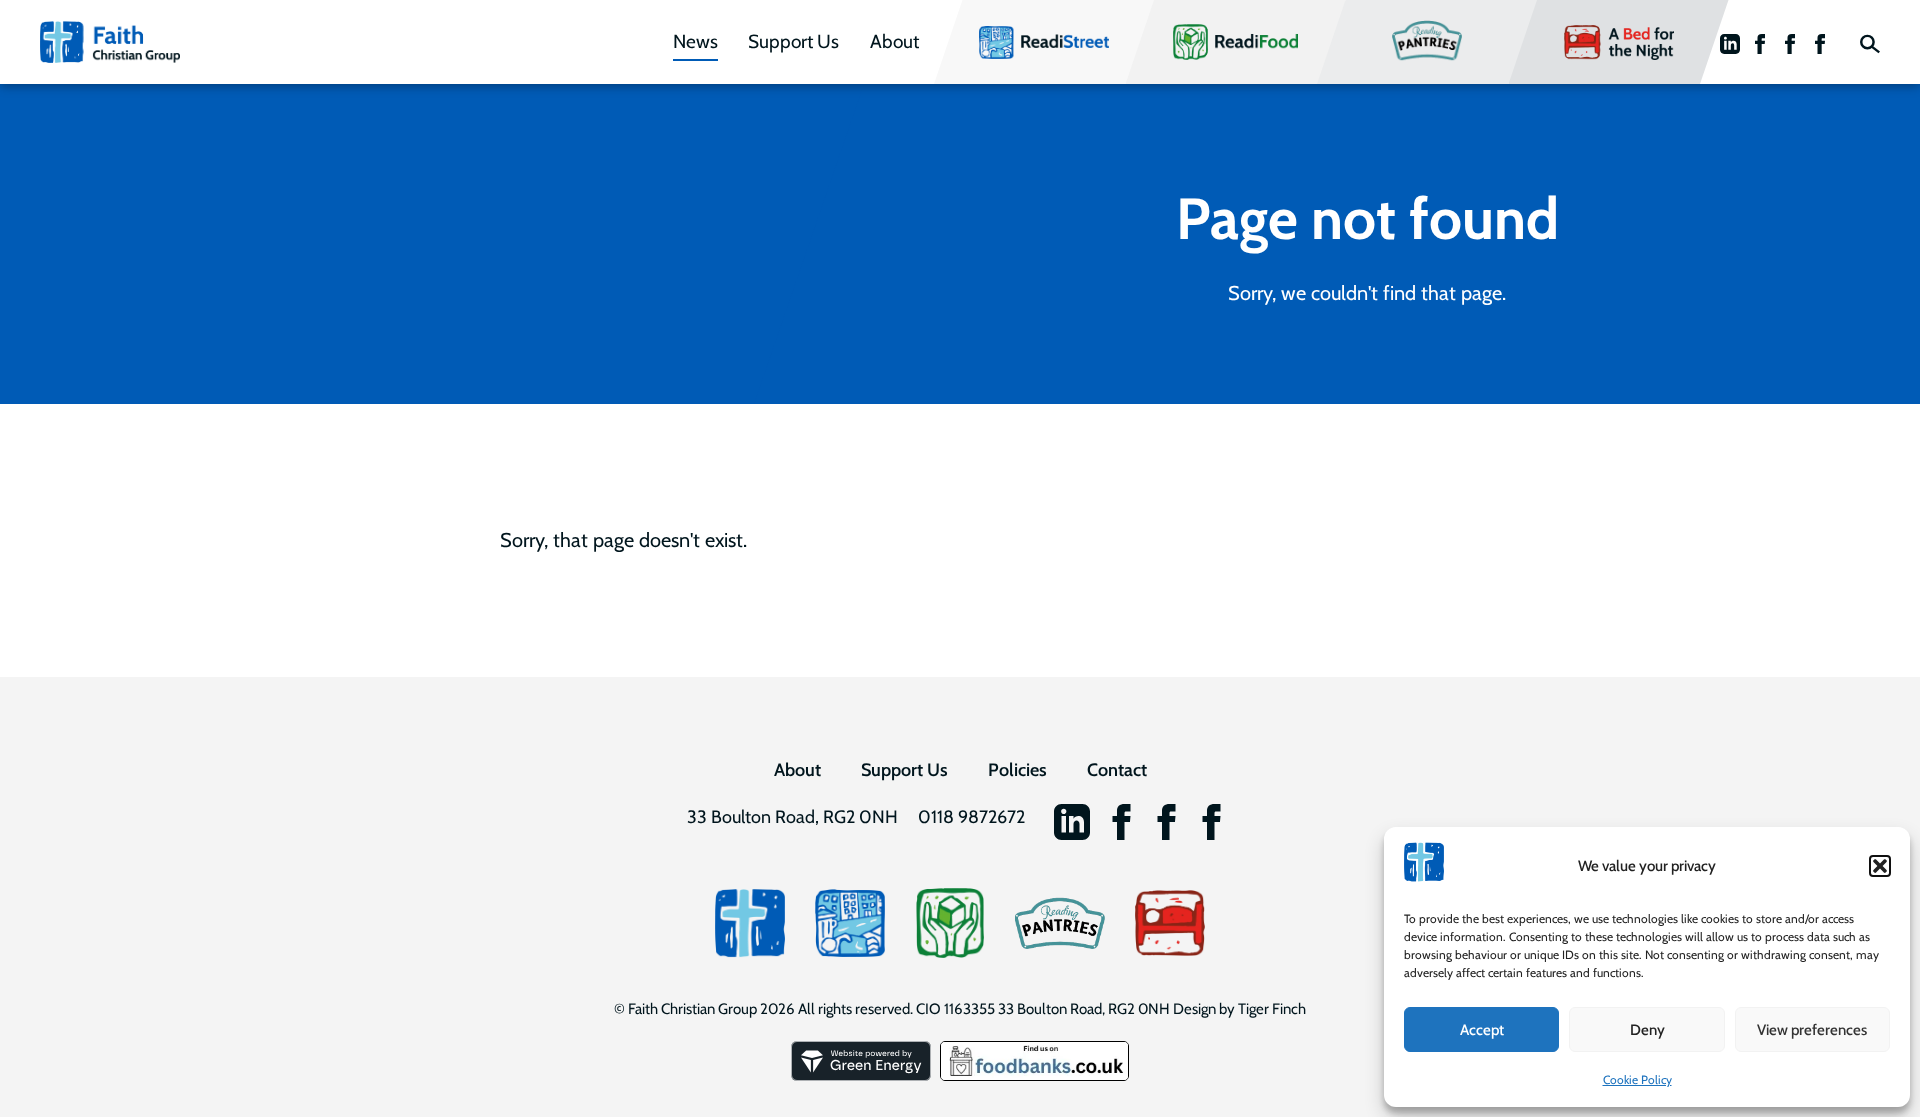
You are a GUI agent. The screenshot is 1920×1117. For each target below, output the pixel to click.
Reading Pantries (1424, 42)
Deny (1647, 1030)
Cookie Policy (1637, 1079)
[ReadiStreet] (850, 923)
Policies (1017, 770)
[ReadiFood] (950, 923)
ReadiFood (1215, 41)
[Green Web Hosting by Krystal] (862, 1076)
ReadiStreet (1026, 41)
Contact (1117, 770)
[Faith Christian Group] (110, 42)
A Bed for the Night (1616, 42)
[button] (1880, 866)
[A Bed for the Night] (1170, 923)
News (695, 41)
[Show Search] (1870, 42)
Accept (1482, 1030)
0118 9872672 (971, 817)
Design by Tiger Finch (1239, 1009)
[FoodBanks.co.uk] (1034, 1076)
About (894, 41)
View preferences (1812, 1030)
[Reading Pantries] (1060, 923)
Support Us (793, 41)
